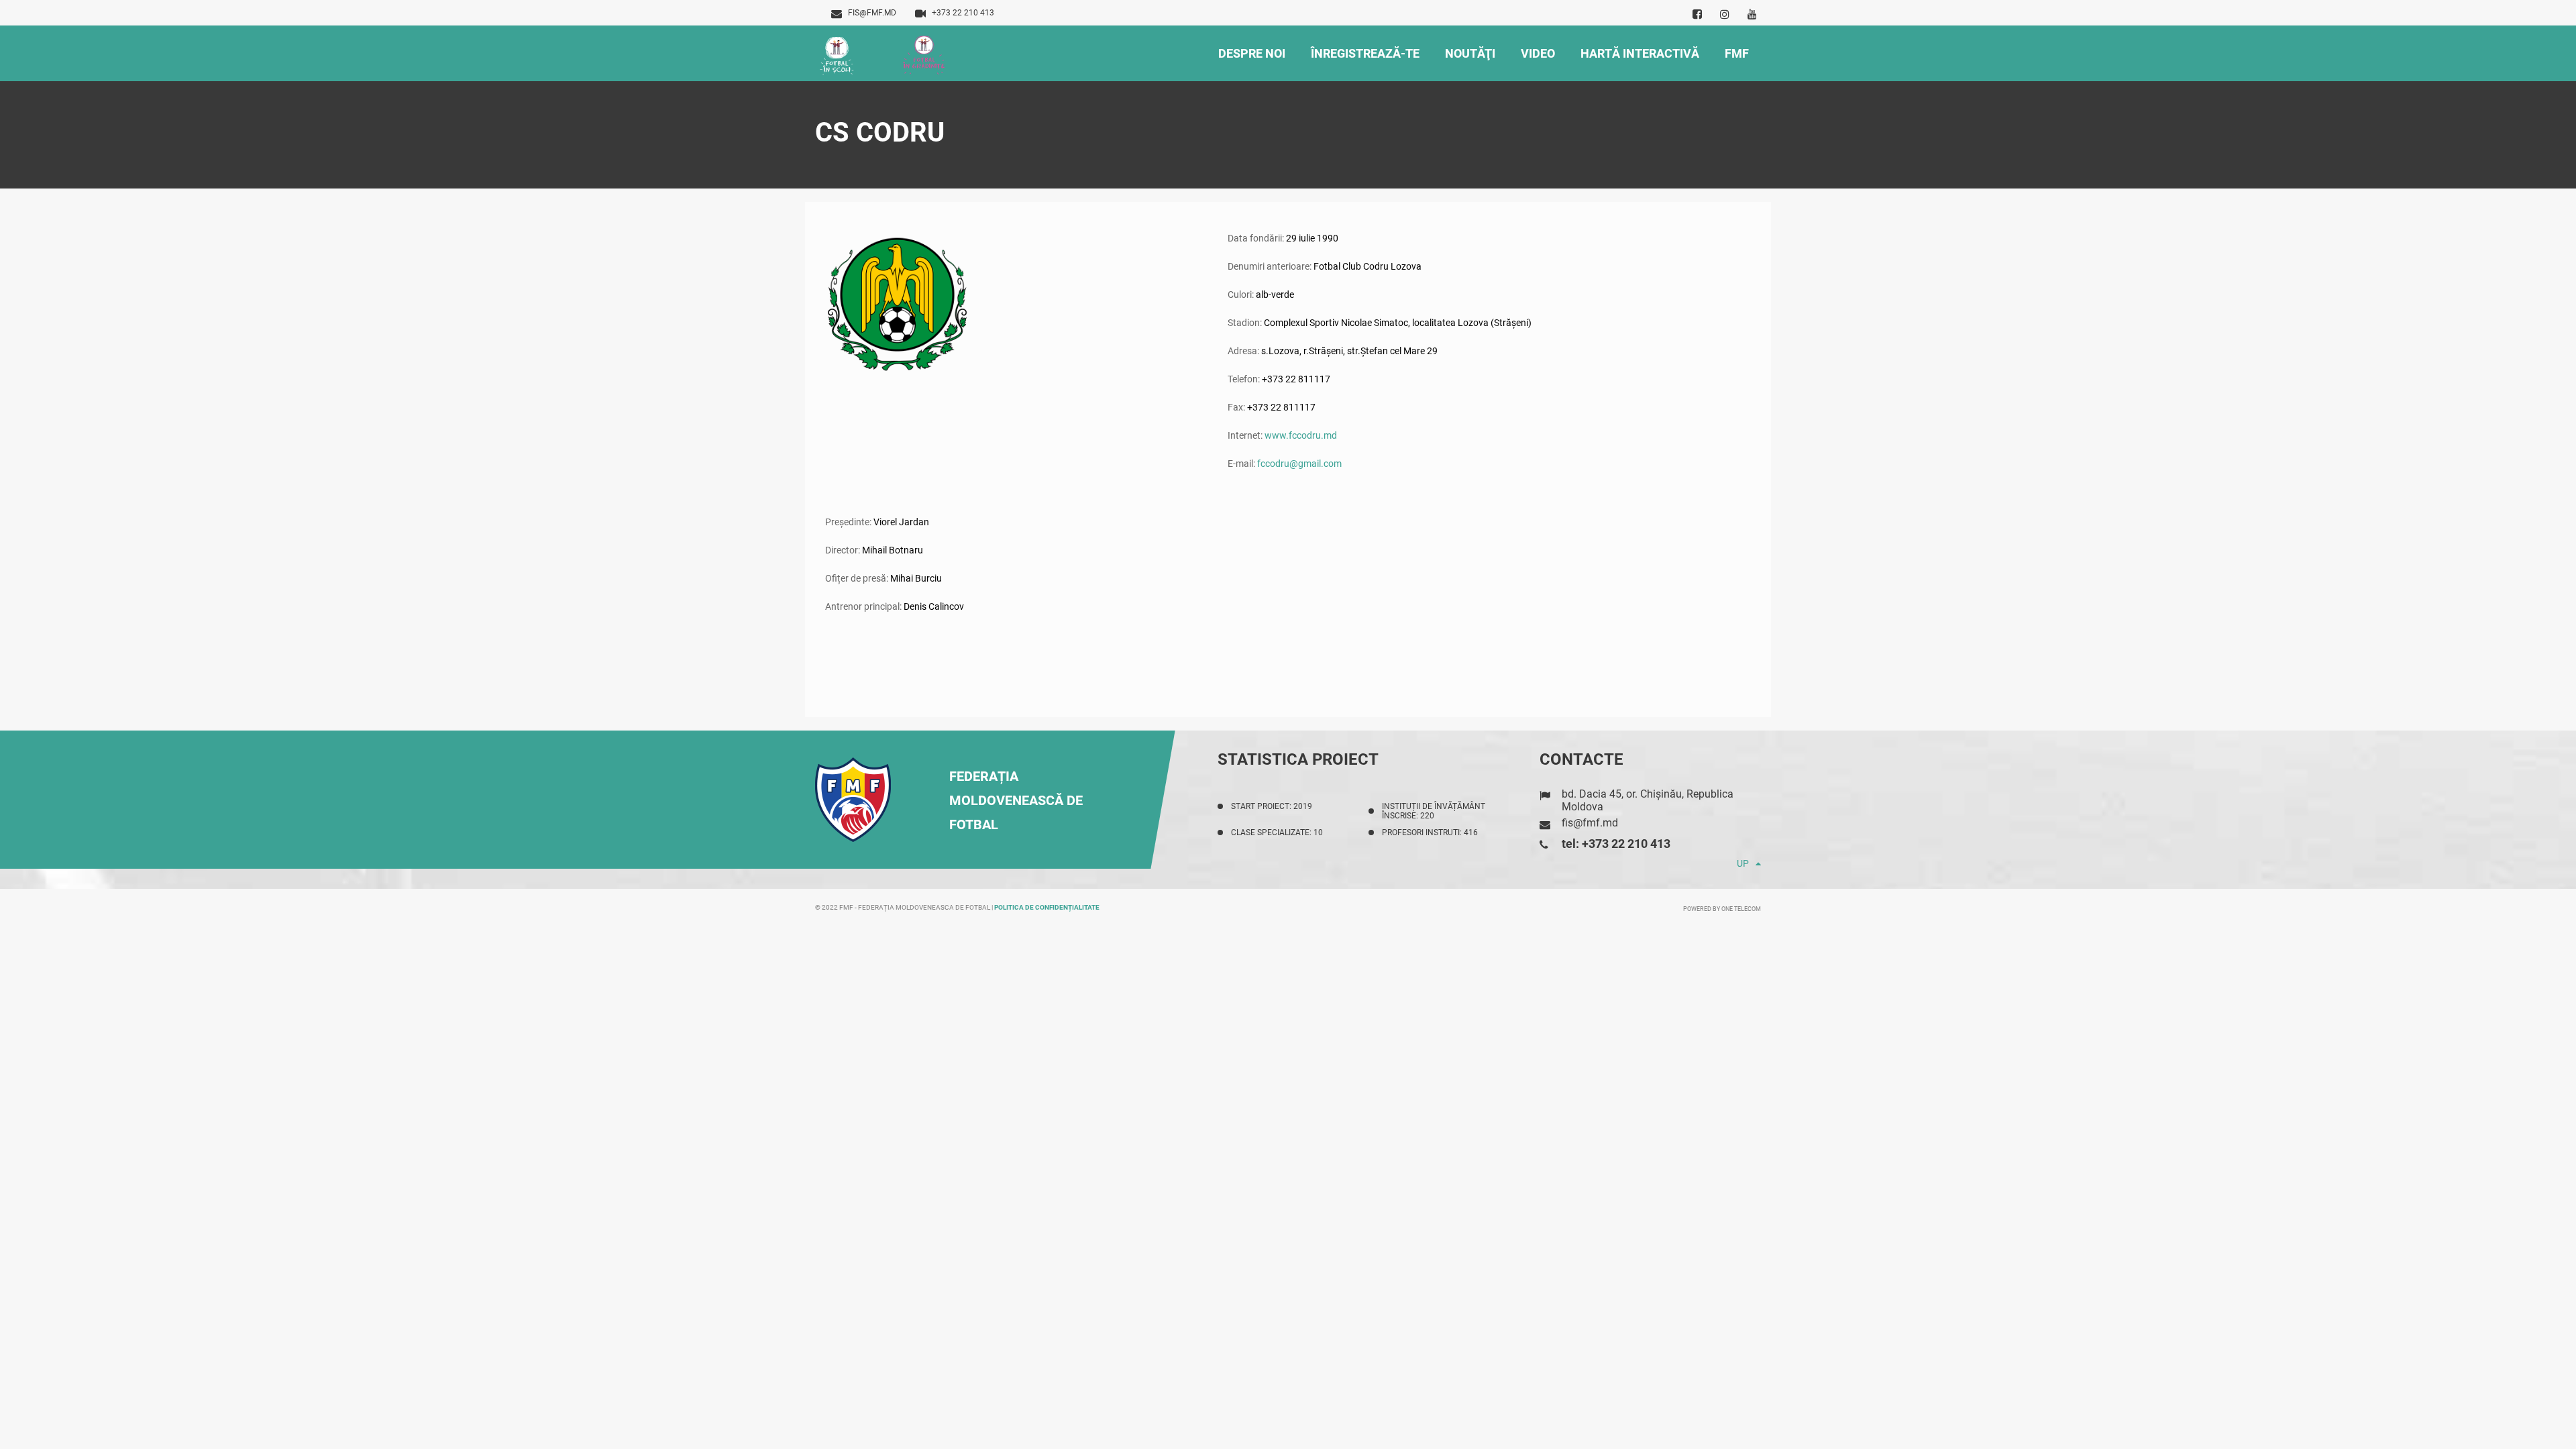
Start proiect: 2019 (1272, 806)
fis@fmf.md (872, 13)
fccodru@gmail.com (1299, 464)
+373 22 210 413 (963, 13)
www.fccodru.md (1301, 435)
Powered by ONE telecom (1722, 909)
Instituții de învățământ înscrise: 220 (1434, 811)
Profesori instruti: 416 (1430, 833)
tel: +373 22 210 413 (1616, 844)
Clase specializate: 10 (1277, 833)
